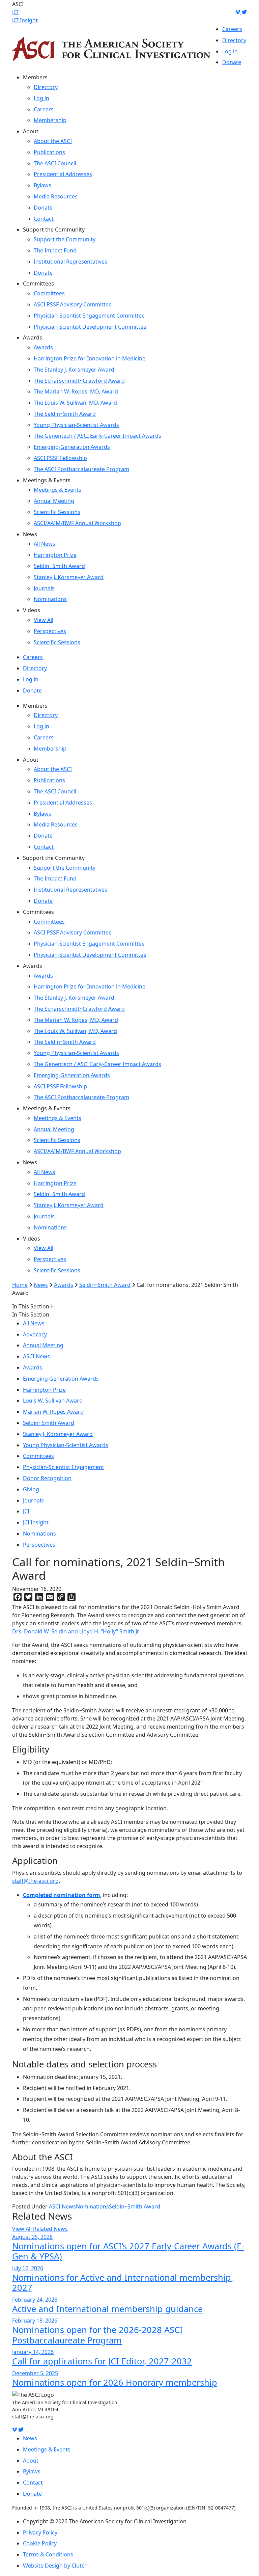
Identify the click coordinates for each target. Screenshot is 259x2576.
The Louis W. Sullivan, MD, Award (75, 403)
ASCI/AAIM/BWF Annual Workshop (77, 523)
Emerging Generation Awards (61, 1379)
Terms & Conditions (48, 2554)
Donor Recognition (47, 1478)
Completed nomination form (62, 1895)
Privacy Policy (40, 2532)
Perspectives (50, 631)
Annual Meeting (54, 501)
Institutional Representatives (70, 262)
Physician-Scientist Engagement (64, 1467)
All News (45, 544)
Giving (31, 1489)
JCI (15, 12)
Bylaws (42, 185)
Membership (50, 120)
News (41, 1285)
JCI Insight (25, 20)
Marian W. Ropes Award (53, 1412)
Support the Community (65, 239)
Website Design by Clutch (55, 2566)
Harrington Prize (55, 555)
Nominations (50, 599)
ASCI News (36, 1356)
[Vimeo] (238, 12)
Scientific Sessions (57, 512)
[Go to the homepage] (111, 49)
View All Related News (40, 2229)
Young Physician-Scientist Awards (76, 425)
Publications (49, 152)
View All (44, 620)
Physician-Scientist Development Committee (90, 327)
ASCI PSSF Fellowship (60, 458)
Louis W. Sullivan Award (53, 1401)
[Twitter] (244, 12)
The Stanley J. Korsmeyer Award (74, 370)
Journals (44, 588)
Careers (232, 29)
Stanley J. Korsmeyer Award (69, 577)
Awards (43, 347)
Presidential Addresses (63, 174)
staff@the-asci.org (35, 1881)
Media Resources (56, 196)
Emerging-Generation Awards (72, 447)
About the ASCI (53, 141)
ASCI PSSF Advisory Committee (73, 304)
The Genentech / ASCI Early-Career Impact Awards (97, 436)
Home (20, 1285)
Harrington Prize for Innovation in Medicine (90, 358)
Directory (234, 40)
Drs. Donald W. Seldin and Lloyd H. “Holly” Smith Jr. (76, 1631)
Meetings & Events (57, 490)
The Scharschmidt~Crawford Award (79, 381)
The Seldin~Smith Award (65, 414)
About (31, 2461)
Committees (49, 293)
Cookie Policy (40, 2543)
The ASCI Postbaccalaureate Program (81, 469)
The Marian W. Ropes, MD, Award (76, 391)
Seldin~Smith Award (59, 566)
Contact (44, 219)
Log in (230, 51)
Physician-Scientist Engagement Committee (89, 316)
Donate (232, 62)
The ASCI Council (55, 163)
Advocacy (35, 1334)
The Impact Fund (55, 250)
